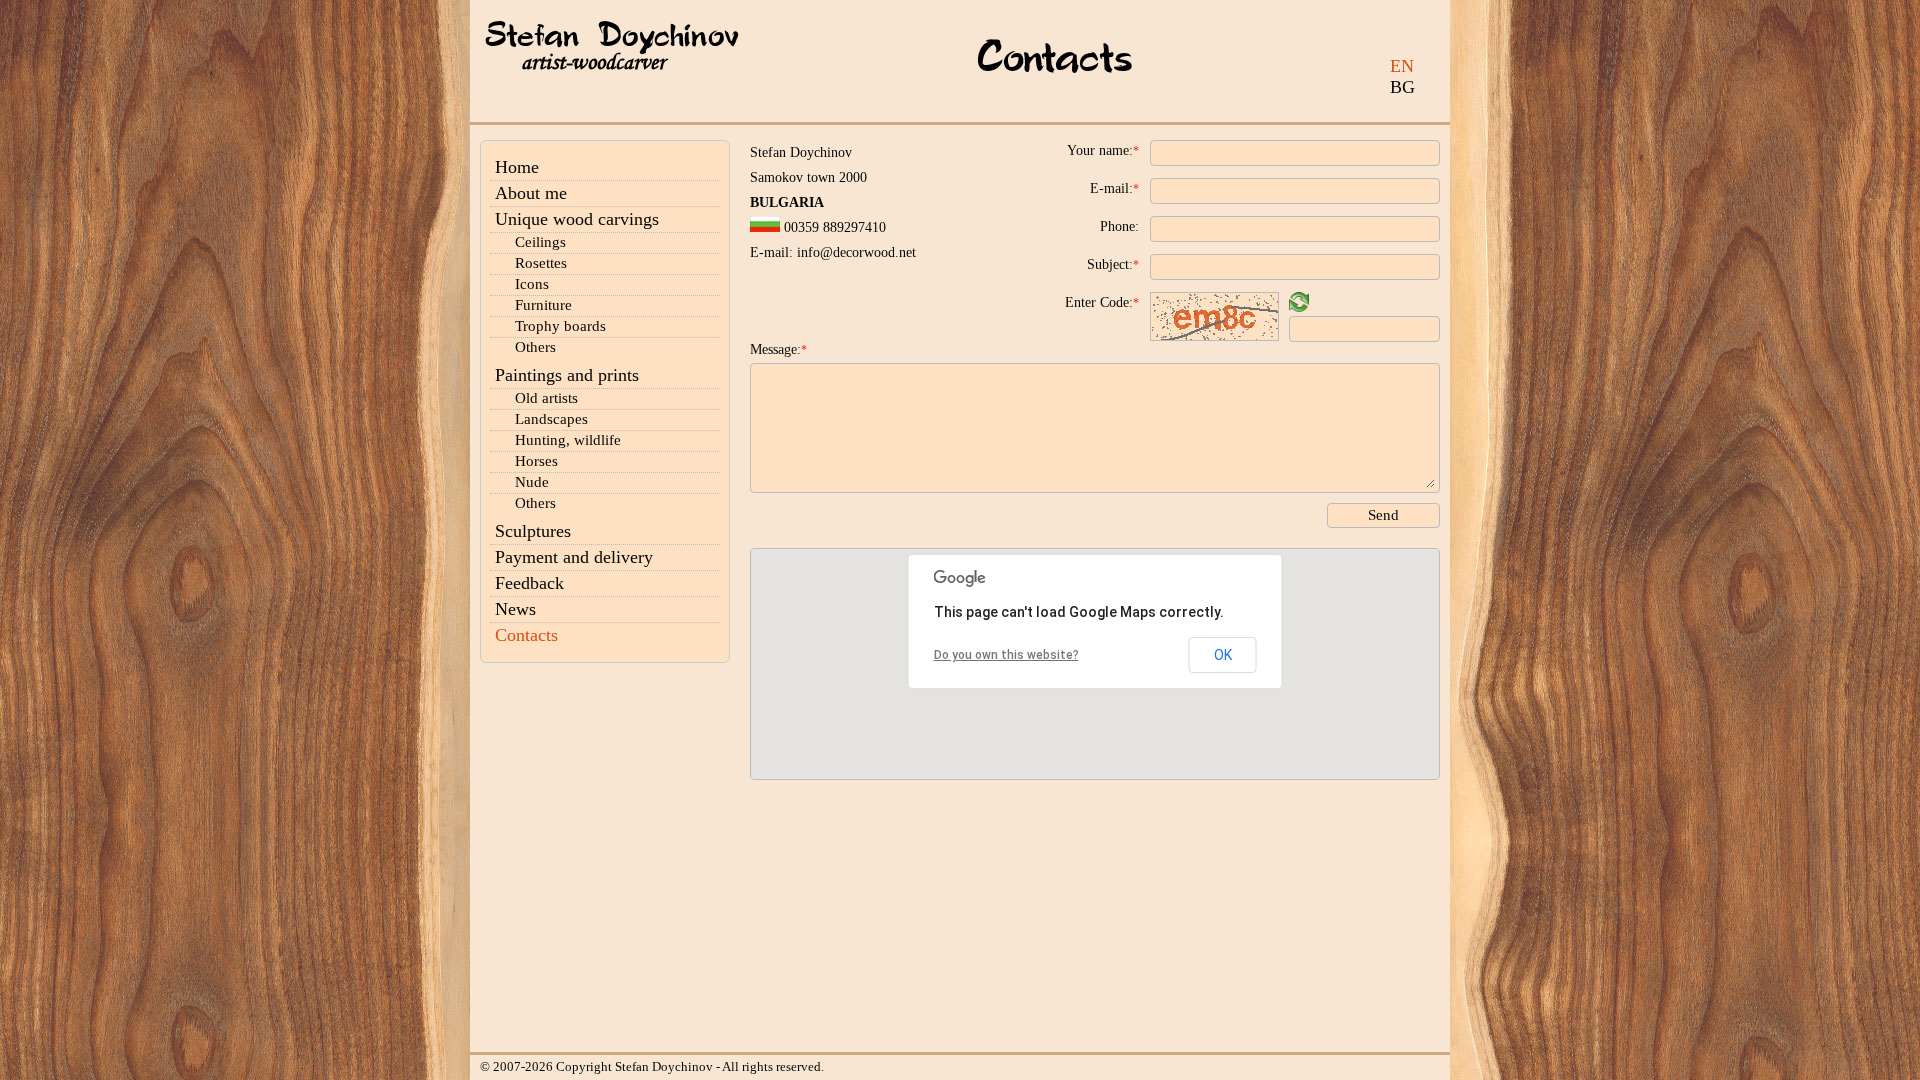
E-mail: (1114, 188)
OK (1223, 655)
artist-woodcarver (593, 62)
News (515, 609)
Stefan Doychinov (612, 37)
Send (1383, 515)
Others (535, 347)
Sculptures (533, 531)
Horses (536, 461)
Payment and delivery (574, 557)
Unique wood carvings (577, 219)
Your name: (1103, 150)
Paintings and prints (567, 375)
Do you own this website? (1006, 655)
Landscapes (551, 419)
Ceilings (540, 242)
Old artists (546, 398)
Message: (778, 349)
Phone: (1119, 226)
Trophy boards (560, 326)
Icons (532, 284)
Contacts (526, 635)
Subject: (1113, 264)
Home (517, 167)
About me (531, 193)
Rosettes (541, 263)
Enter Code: (1102, 302)
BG (1402, 87)
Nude (532, 482)
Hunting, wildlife (568, 440)
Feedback (529, 583)
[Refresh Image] (1299, 306)
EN (1402, 66)
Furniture (543, 305)
